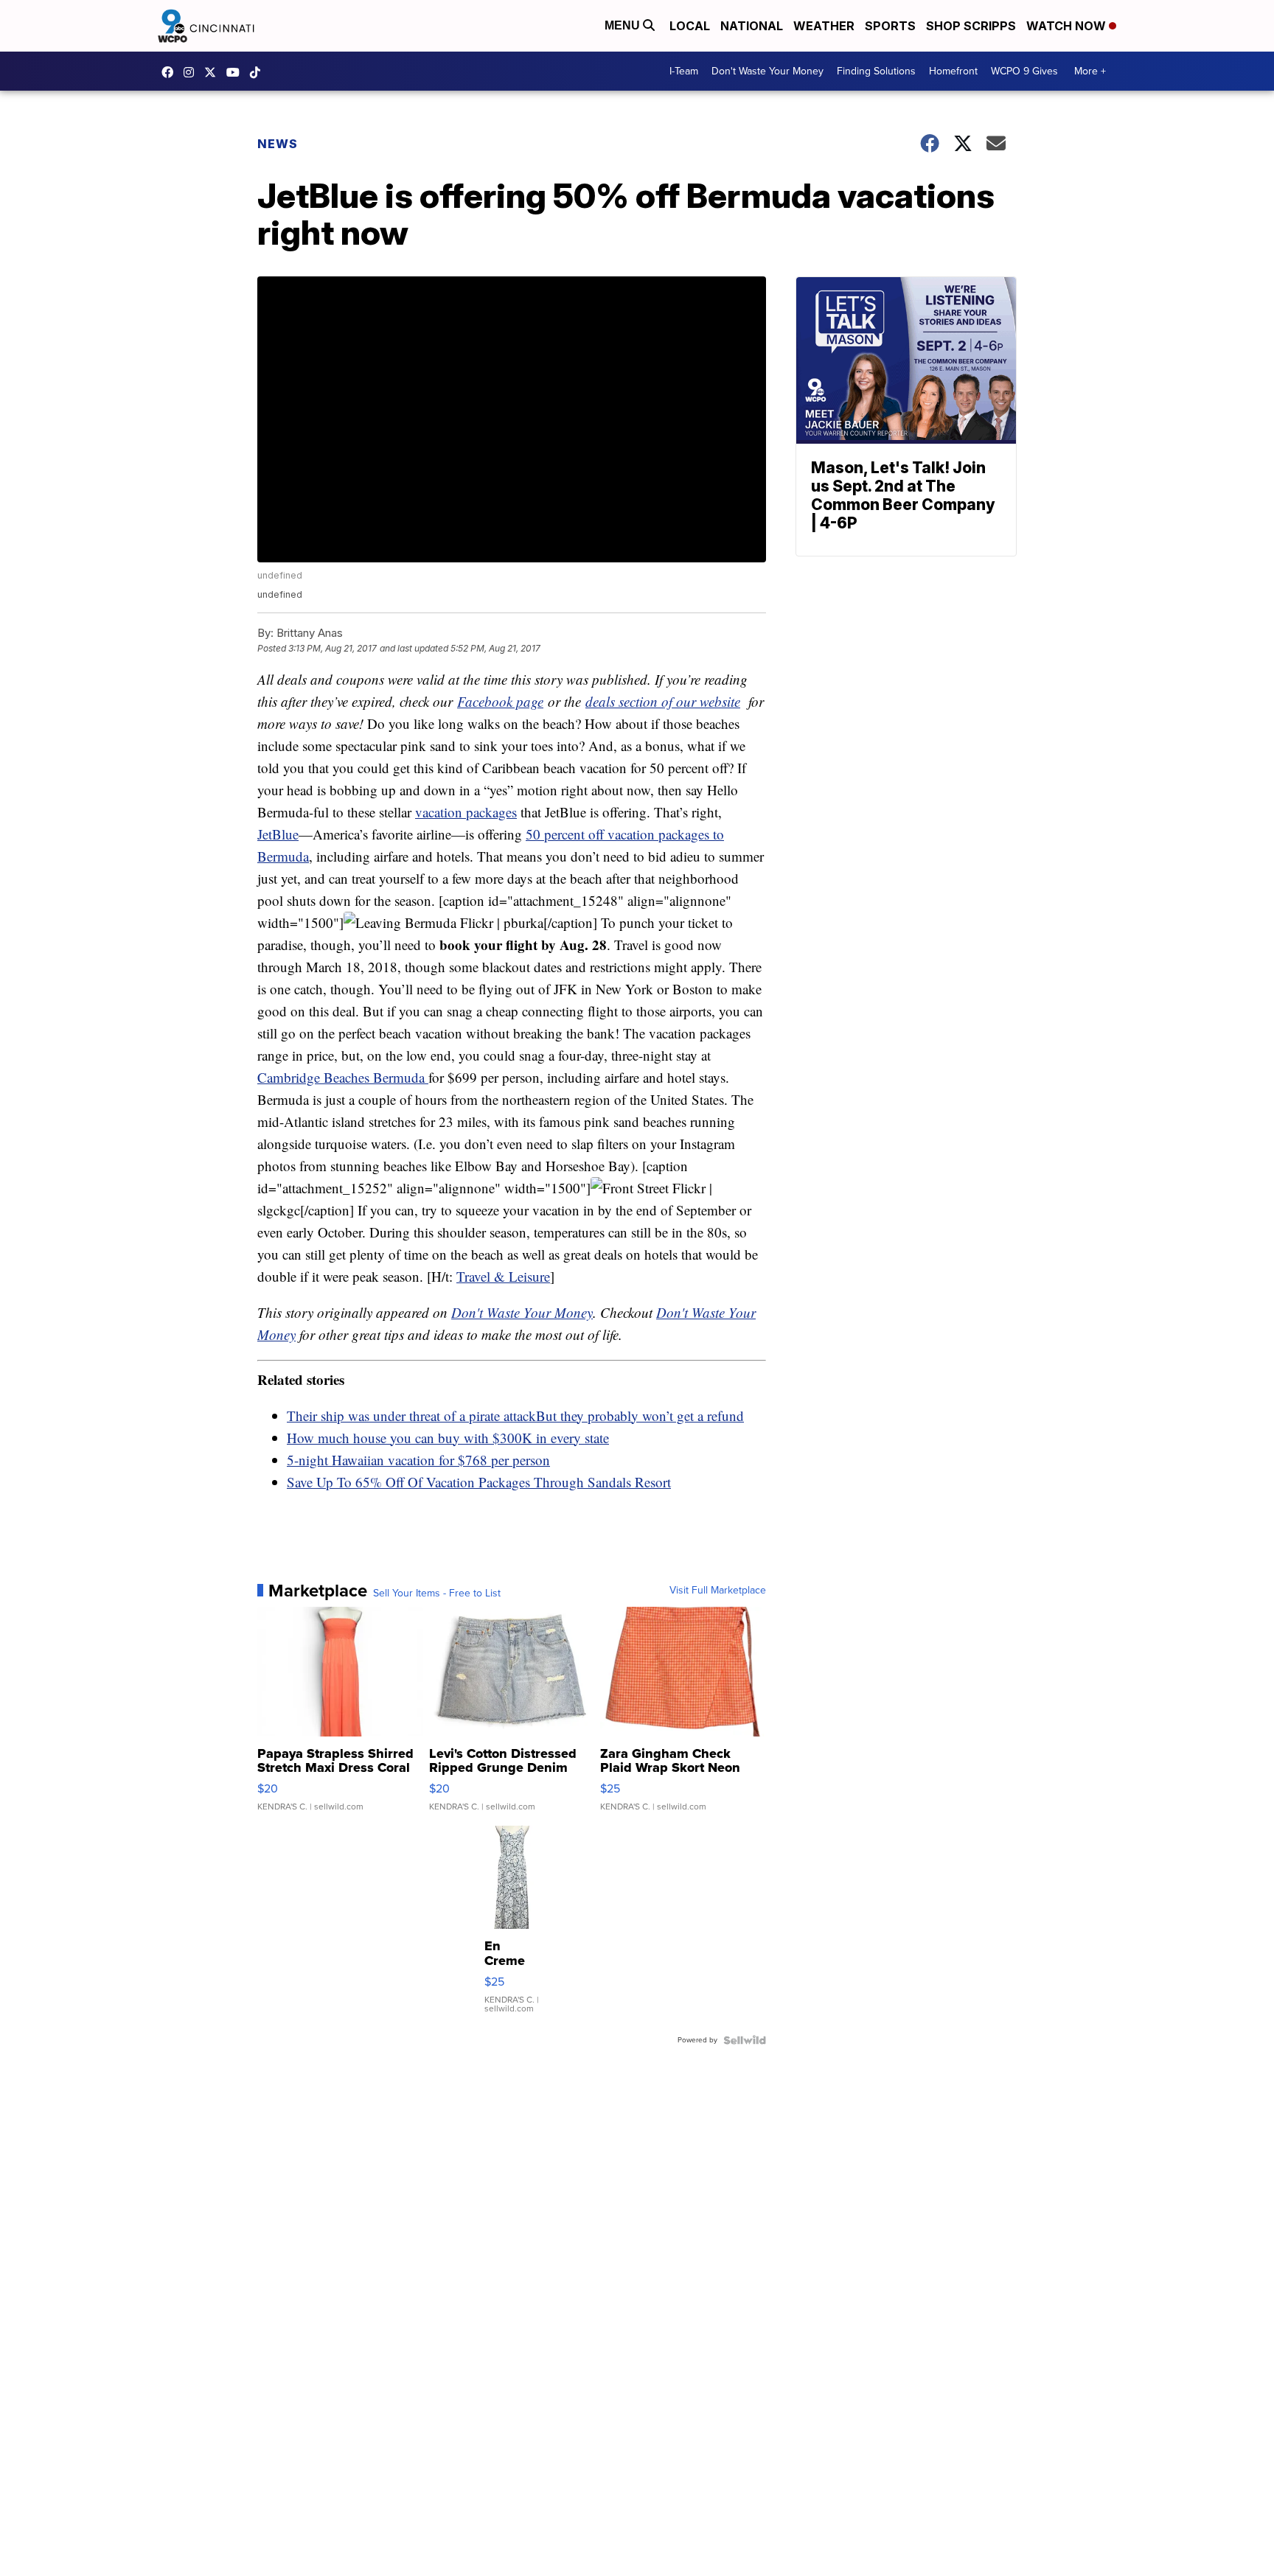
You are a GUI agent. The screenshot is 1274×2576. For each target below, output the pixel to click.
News (278, 144)
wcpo (214, 72)
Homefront (953, 71)
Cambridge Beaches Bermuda (343, 1077)
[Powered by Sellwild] (745, 2040)
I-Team (684, 71)
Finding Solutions (876, 71)
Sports (890, 26)
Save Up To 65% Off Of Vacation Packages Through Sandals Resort (479, 1482)
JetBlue (278, 834)
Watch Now (1068, 26)
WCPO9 (171, 72)
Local (690, 26)
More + (1090, 71)
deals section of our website (663, 701)
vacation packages (466, 812)
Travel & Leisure (503, 1276)
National (752, 26)
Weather (824, 26)
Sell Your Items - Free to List (437, 1594)
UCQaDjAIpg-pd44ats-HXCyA (237, 72)
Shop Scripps (971, 26)
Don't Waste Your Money (767, 71)
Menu (624, 25)
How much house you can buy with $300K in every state (448, 1438)
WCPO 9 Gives (1024, 71)
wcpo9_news (192, 72)
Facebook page (500, 701)
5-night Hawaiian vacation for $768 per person (418, 1460)
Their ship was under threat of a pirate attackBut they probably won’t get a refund (515, 1416)
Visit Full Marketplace (718, 1591)
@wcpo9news (259, 72)
